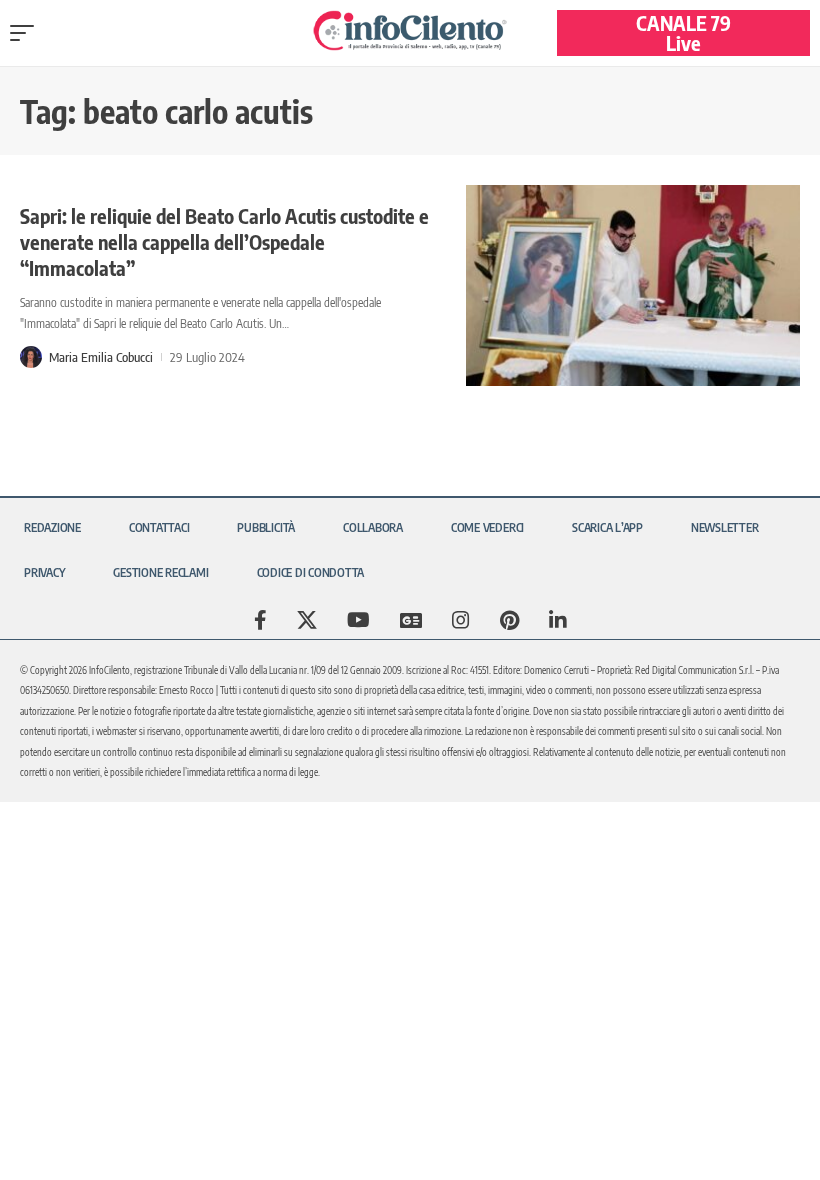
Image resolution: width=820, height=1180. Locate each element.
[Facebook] (260, 620)
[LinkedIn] (558, 620)
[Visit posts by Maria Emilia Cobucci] (31, 357)
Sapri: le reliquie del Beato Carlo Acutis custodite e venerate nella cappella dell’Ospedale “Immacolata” (224, 241)
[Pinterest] (509, 620)
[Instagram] (461, 620)
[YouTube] (358, 620)
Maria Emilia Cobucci (101, 357)
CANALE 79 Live (683, 32)
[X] (307, 620)
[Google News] (411, 620)
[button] (27, 33)
